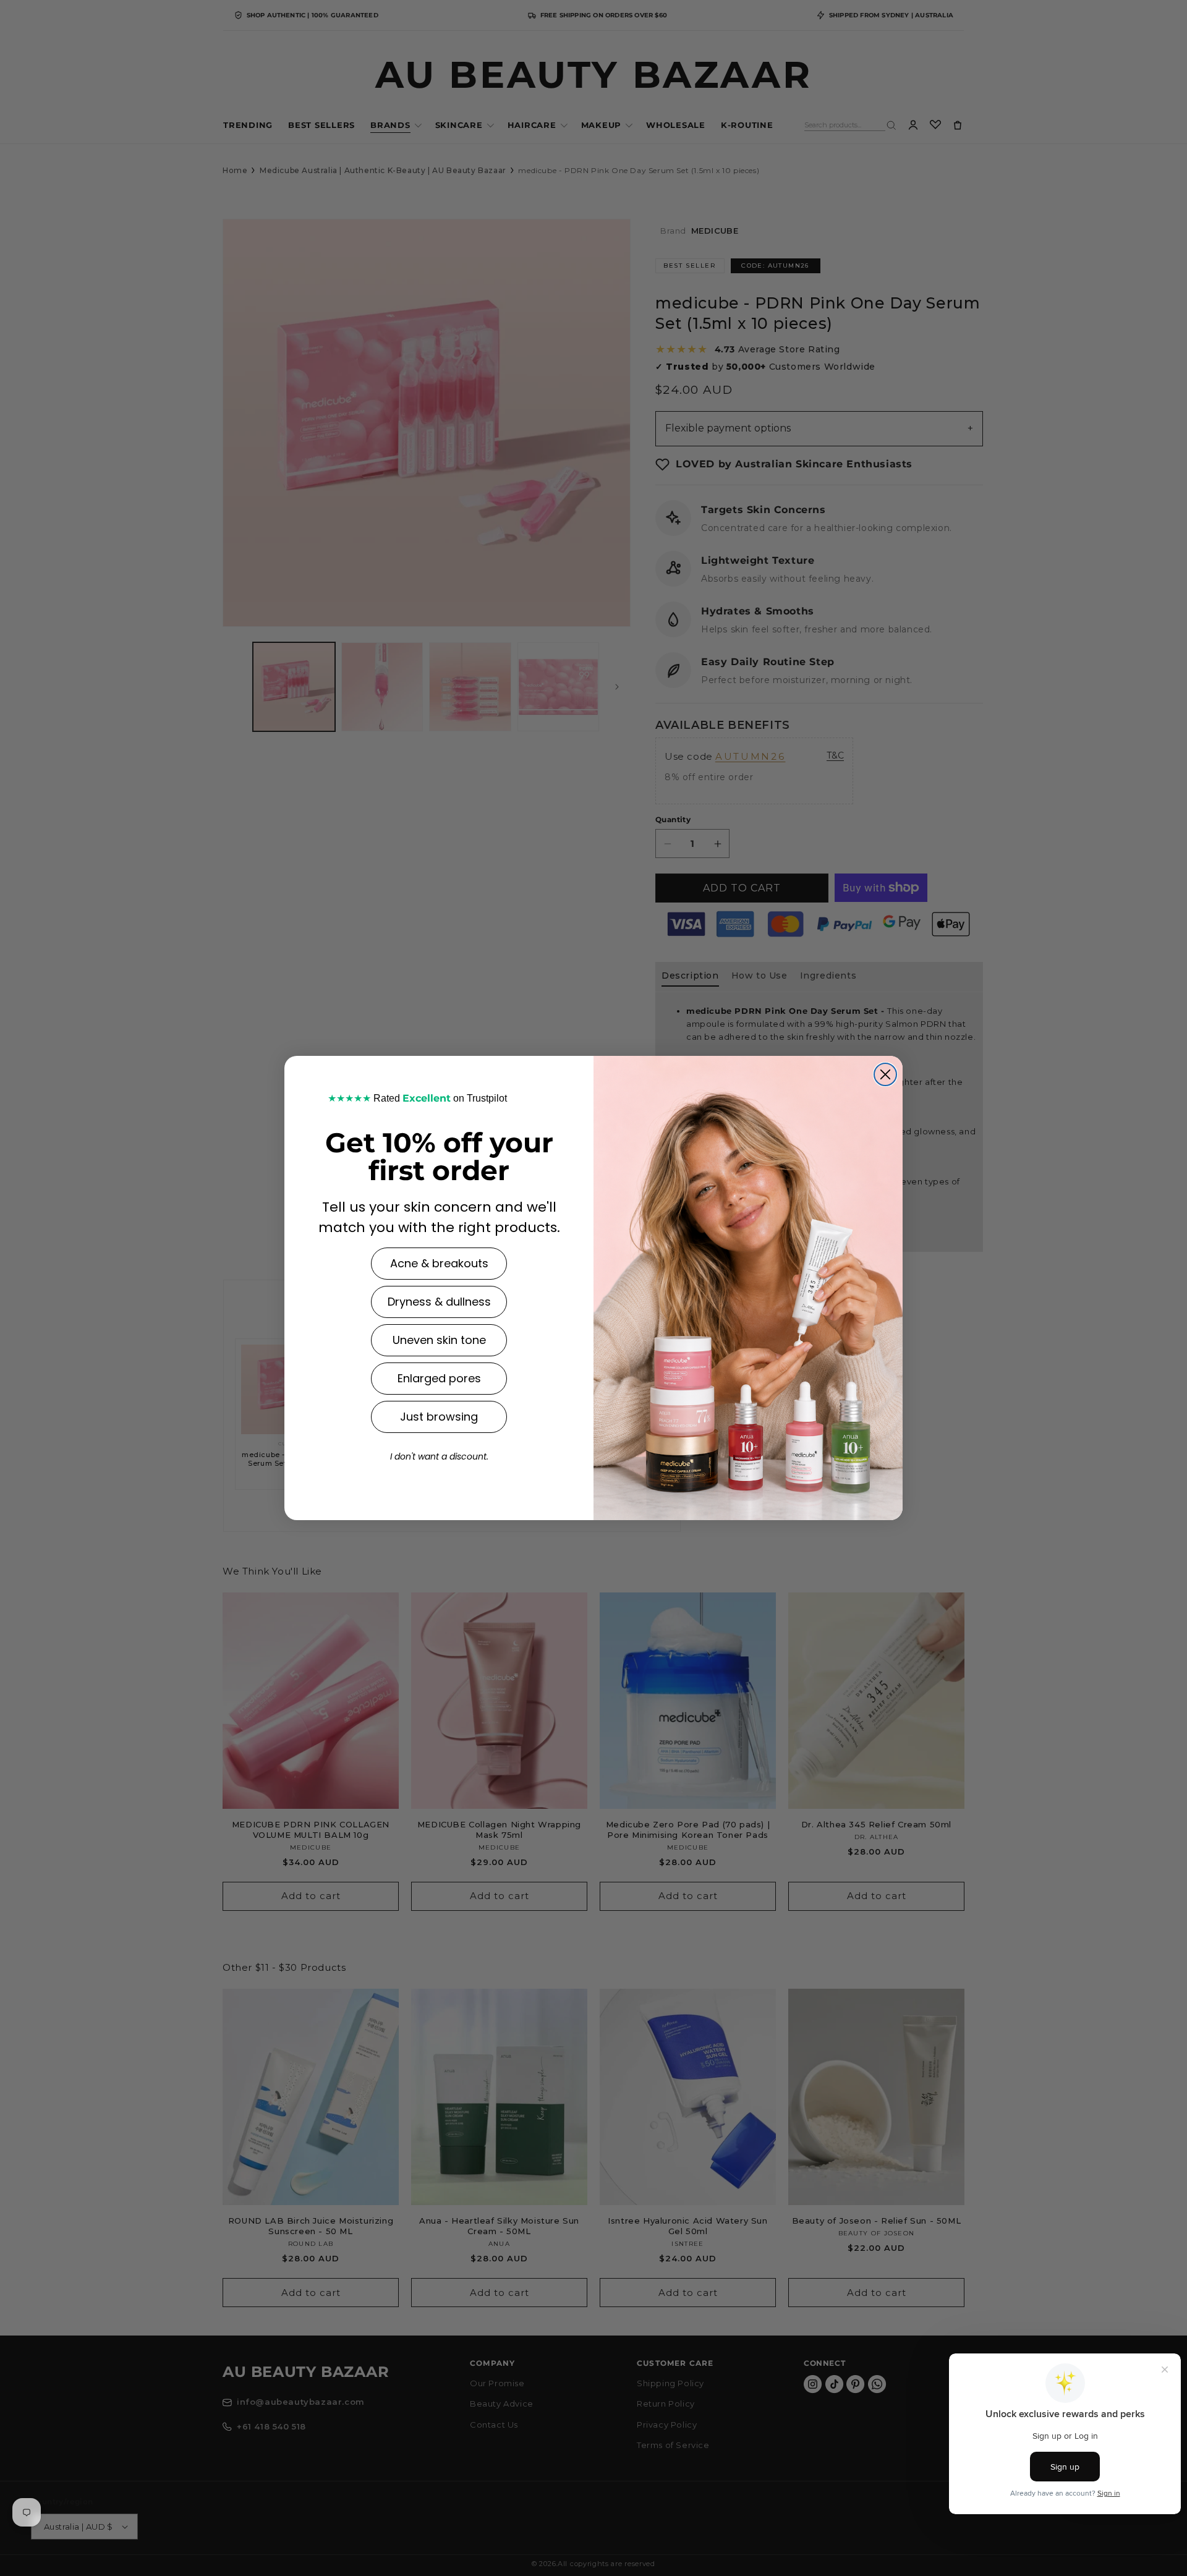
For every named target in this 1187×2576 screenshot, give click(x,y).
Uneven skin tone (439, 1340)
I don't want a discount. (439, 1456)
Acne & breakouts (439, 1263)
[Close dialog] (885, 1074)
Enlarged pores (439, 1378)
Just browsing (439, 1417)
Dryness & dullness (439, 1302)
